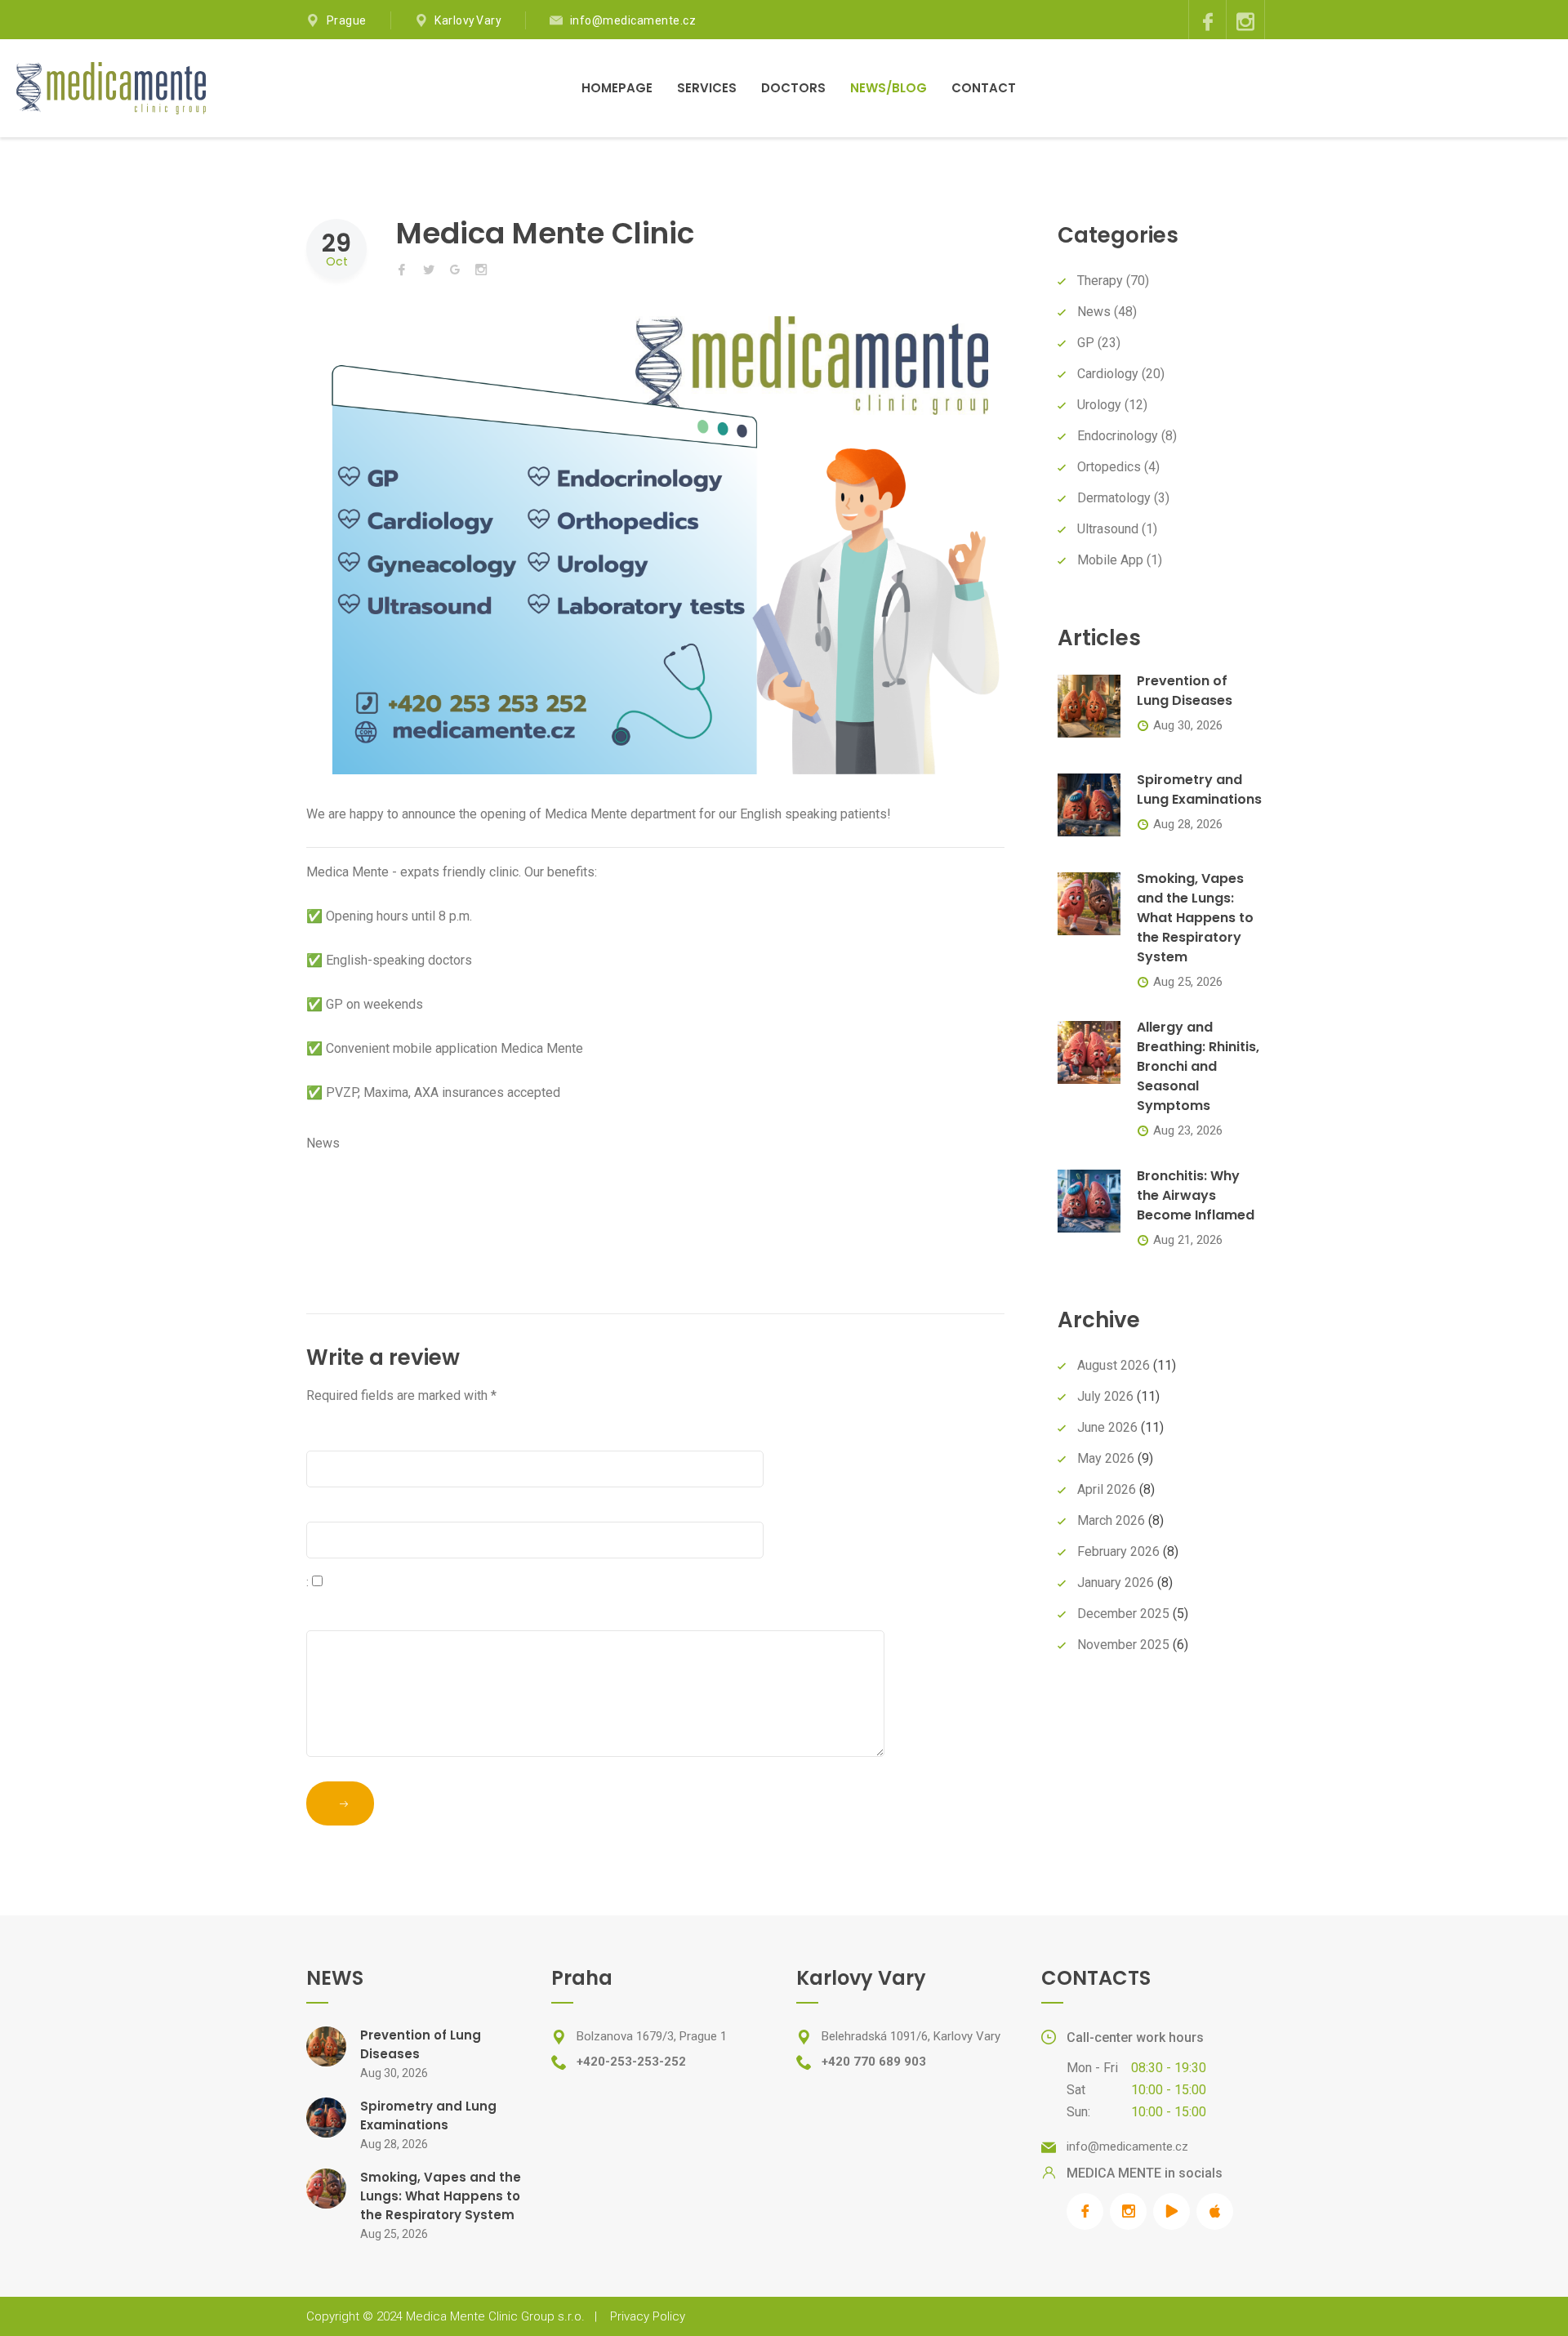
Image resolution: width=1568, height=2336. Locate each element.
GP (1086, 343)
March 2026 (1111, 1520)
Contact (984, 88)
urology (1099, 405)
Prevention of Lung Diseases (1185, 691)
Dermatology (1114, 498)
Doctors (793, 88)
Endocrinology (1118, 436)
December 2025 (1123, 1614)
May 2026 (1106, 1458)
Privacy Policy (648, 2316)
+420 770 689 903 (874, 2062)
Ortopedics (1109, 467)
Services (707, 88)
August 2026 (1114, 1365)
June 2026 (1107, 1427)
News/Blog (889, 88)
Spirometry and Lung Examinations (1199, 789)
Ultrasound (1108, 529)
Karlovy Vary (468, 20)
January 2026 (1116, 1583)
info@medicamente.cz (633, 20)
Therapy (1100, 281)
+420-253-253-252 (631, 2062)
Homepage (617, 88)
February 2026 (1118, 1551)
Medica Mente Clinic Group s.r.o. (495, 2316)
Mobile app (1110, 560)
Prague (347, 20)
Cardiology (1108, 374)
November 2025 (1123, 1645)
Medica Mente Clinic (545, 233)
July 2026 (1105, 1396)
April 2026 (1107, 1489)
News (323, 1143)
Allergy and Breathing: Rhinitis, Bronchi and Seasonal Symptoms (1198, 1066)
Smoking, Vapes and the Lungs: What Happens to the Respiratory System (1195, 918)
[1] (340, 1803)
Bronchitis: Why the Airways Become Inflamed (1196, 1195)
